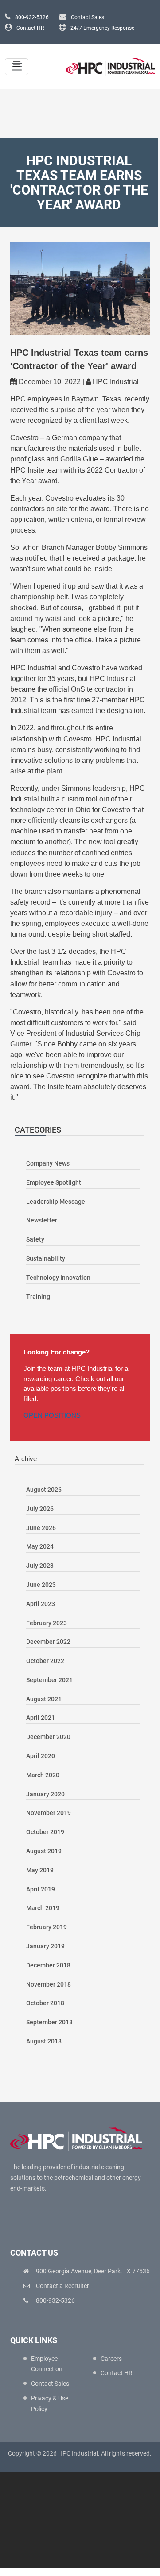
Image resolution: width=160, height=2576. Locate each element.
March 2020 (43, 1775)
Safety (35, 1239)
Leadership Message (56, 1202)
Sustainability (46, 1258)
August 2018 (44, 2041)
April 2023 (41, 1604)
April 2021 (41, 1718)
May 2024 (40, 1546)
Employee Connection (47, 2364)
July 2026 (40, 1509)
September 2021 (49, 1680)
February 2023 (47, 1623)
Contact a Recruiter (62, 2286)
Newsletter (42, 1220)
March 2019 (43, 1908)
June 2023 (41, 1585)
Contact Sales (88, 17)
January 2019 (45, 1946)
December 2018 (48, 1965)
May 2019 (40, 1870)
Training (38, 1297)
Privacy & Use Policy (50, 2404)
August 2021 (44, 1699)
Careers (111, 2359)
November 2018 (49, 1984)
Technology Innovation (58, 1278)
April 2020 (41, 1756)
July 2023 (40, 1566)
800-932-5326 (32, 17)
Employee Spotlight (54, 1182)
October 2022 (45, 1661)
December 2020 (48, 1737)
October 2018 (45, 2003)
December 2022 (48, 1642)
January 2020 (45, 1794)
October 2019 (45, 1832)
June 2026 (41, 1528)
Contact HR (30, 28)
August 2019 (44, 1851)
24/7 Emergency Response (102, 28)
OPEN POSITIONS (52, 1415)
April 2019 (41, 1889)
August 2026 (44, 1490)
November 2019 (49, 1813)
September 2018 (49, 2022)
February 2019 (47, 1927)
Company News (48, 1163)
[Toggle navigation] (17, 67)
